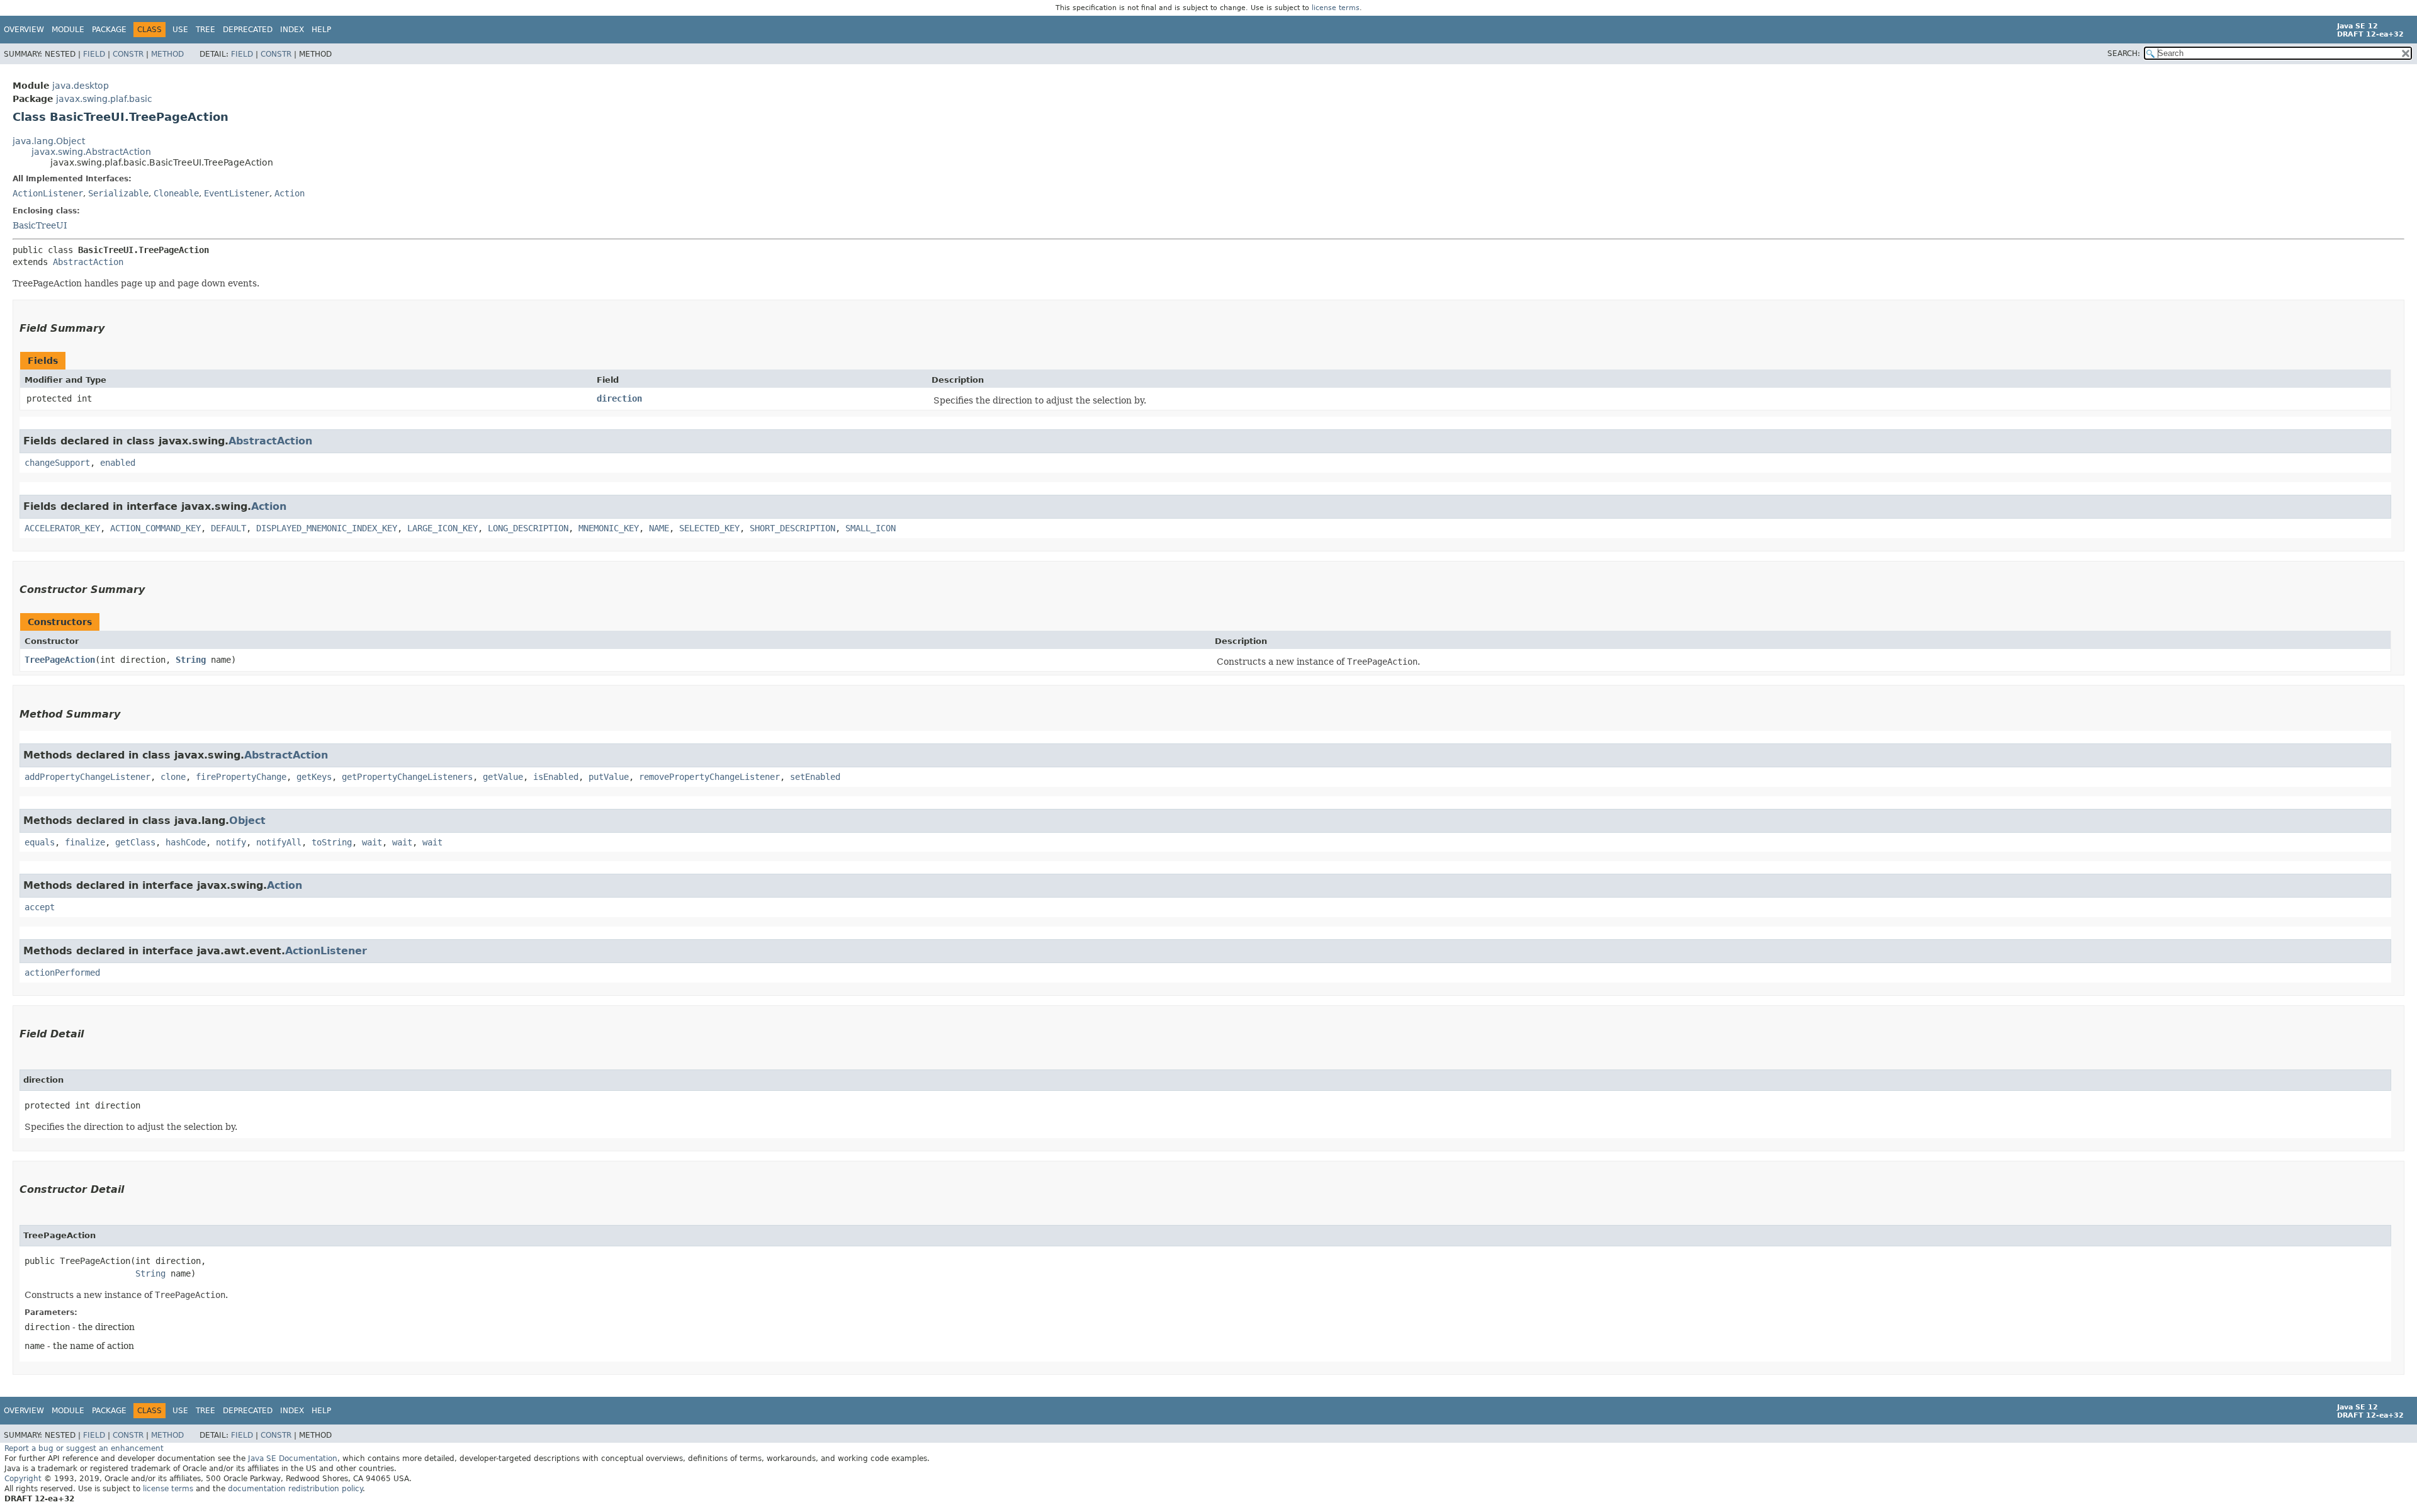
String (191, 660)
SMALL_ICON (870, 528)
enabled (118, 463)
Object (247, 821)
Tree (206, 30)
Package (109, 30)
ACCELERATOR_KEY (62, 528)
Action (290, 193)
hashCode (186, 842)
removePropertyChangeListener (709, 777)
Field (94, 54)
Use (180, 30)
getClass (135, 842)
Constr (128, 54)
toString (332, 842)
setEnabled (815, 777)
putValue (609, 777)
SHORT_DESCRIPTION (792, 528)
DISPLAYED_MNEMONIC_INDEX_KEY (327, 528)
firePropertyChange (241, 777)
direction (619, 398)
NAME (659, 528)
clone (173, 777)
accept (40, 907)
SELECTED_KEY (709, 528)
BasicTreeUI (40, 225)
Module (68, 30)
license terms (1336, 8)
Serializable (118, 193)
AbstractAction (88, 262)
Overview (24, 30)
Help (321, 30)
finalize (85, 842)
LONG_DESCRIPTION (528, 528)
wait (372, 842)
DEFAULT (228, 528)
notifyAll (279, 842)
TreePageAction (60, 660)
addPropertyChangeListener (87, 777)
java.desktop (81, 86)
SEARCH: (2124, 54)
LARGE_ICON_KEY (442, 528)
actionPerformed (62, 973)
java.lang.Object (49, 141)
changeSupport (57, 463)
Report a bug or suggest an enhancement (84, 1448)
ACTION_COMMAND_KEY (155, 528)
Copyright (23, 1479)
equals (40, 842)
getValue (503, 777)
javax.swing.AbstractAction (91, 152)
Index (292, 30)
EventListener (237, 193)
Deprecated (248, 30)
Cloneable (176, 193)
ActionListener (48, 193)
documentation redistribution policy (295, 1489)
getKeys (314, 777)
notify (231, 842)
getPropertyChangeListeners (407, 777)
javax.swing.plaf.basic (104, 99)
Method (167, 54)
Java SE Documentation (293, 1458)
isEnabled (556, 777)
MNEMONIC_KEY (609, 528)
